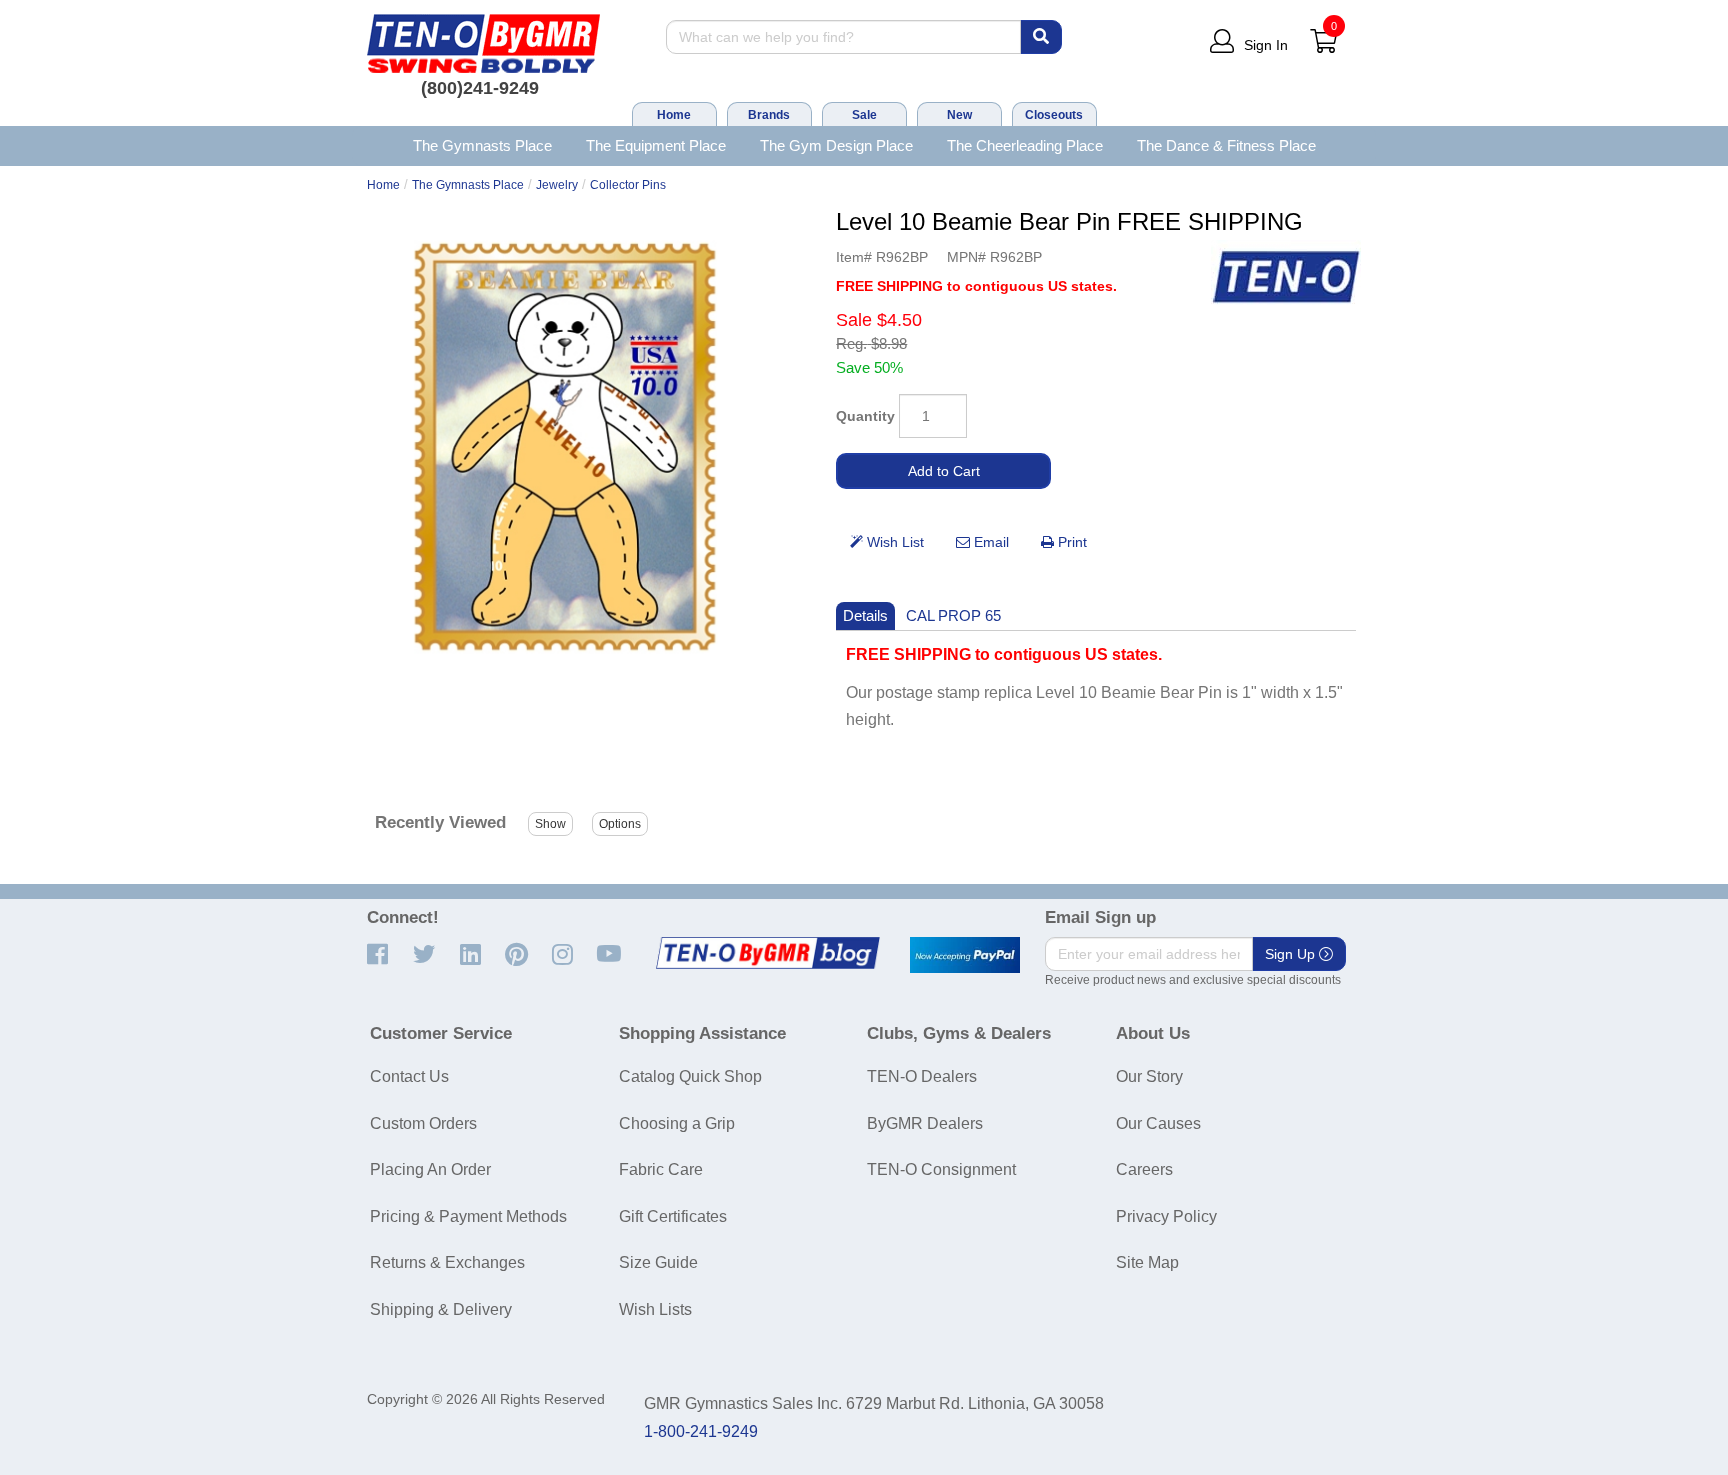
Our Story (1149, 1076)
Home (674, 115)
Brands (769, 115)
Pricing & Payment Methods (468, 1216)
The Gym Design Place (836, 145)
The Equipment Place (656, 145)
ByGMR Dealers (925, 1123)
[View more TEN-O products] (1286, 277)
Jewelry (557, 185)
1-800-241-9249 (701, 1431)
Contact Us (409, 1076)
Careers (1144, 1169)
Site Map (1147, 1262)
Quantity (865, 416)
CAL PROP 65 (953, 615)
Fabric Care (661, 1169)
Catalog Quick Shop (690, 1076)
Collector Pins (628, 185)
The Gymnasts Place (482, 145)
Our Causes (1158, 1123)
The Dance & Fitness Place (1226, 145)
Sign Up (1292, 954)
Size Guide (658, 1262)
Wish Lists (655, 1309)
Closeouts (1054, 115)
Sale (864, 115)
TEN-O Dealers (922, 1076)
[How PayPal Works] (965, 955)
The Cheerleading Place (1025, 145)
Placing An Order (430, 1169)
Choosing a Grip (677, 1123)
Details (865, 615)
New (959, 115)
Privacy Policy (1166, 1216)
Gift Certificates (673, 1216)
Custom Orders (423, 1123)
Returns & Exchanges (447, 1262)
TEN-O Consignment (941, 1169)
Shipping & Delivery (441, 1309)
